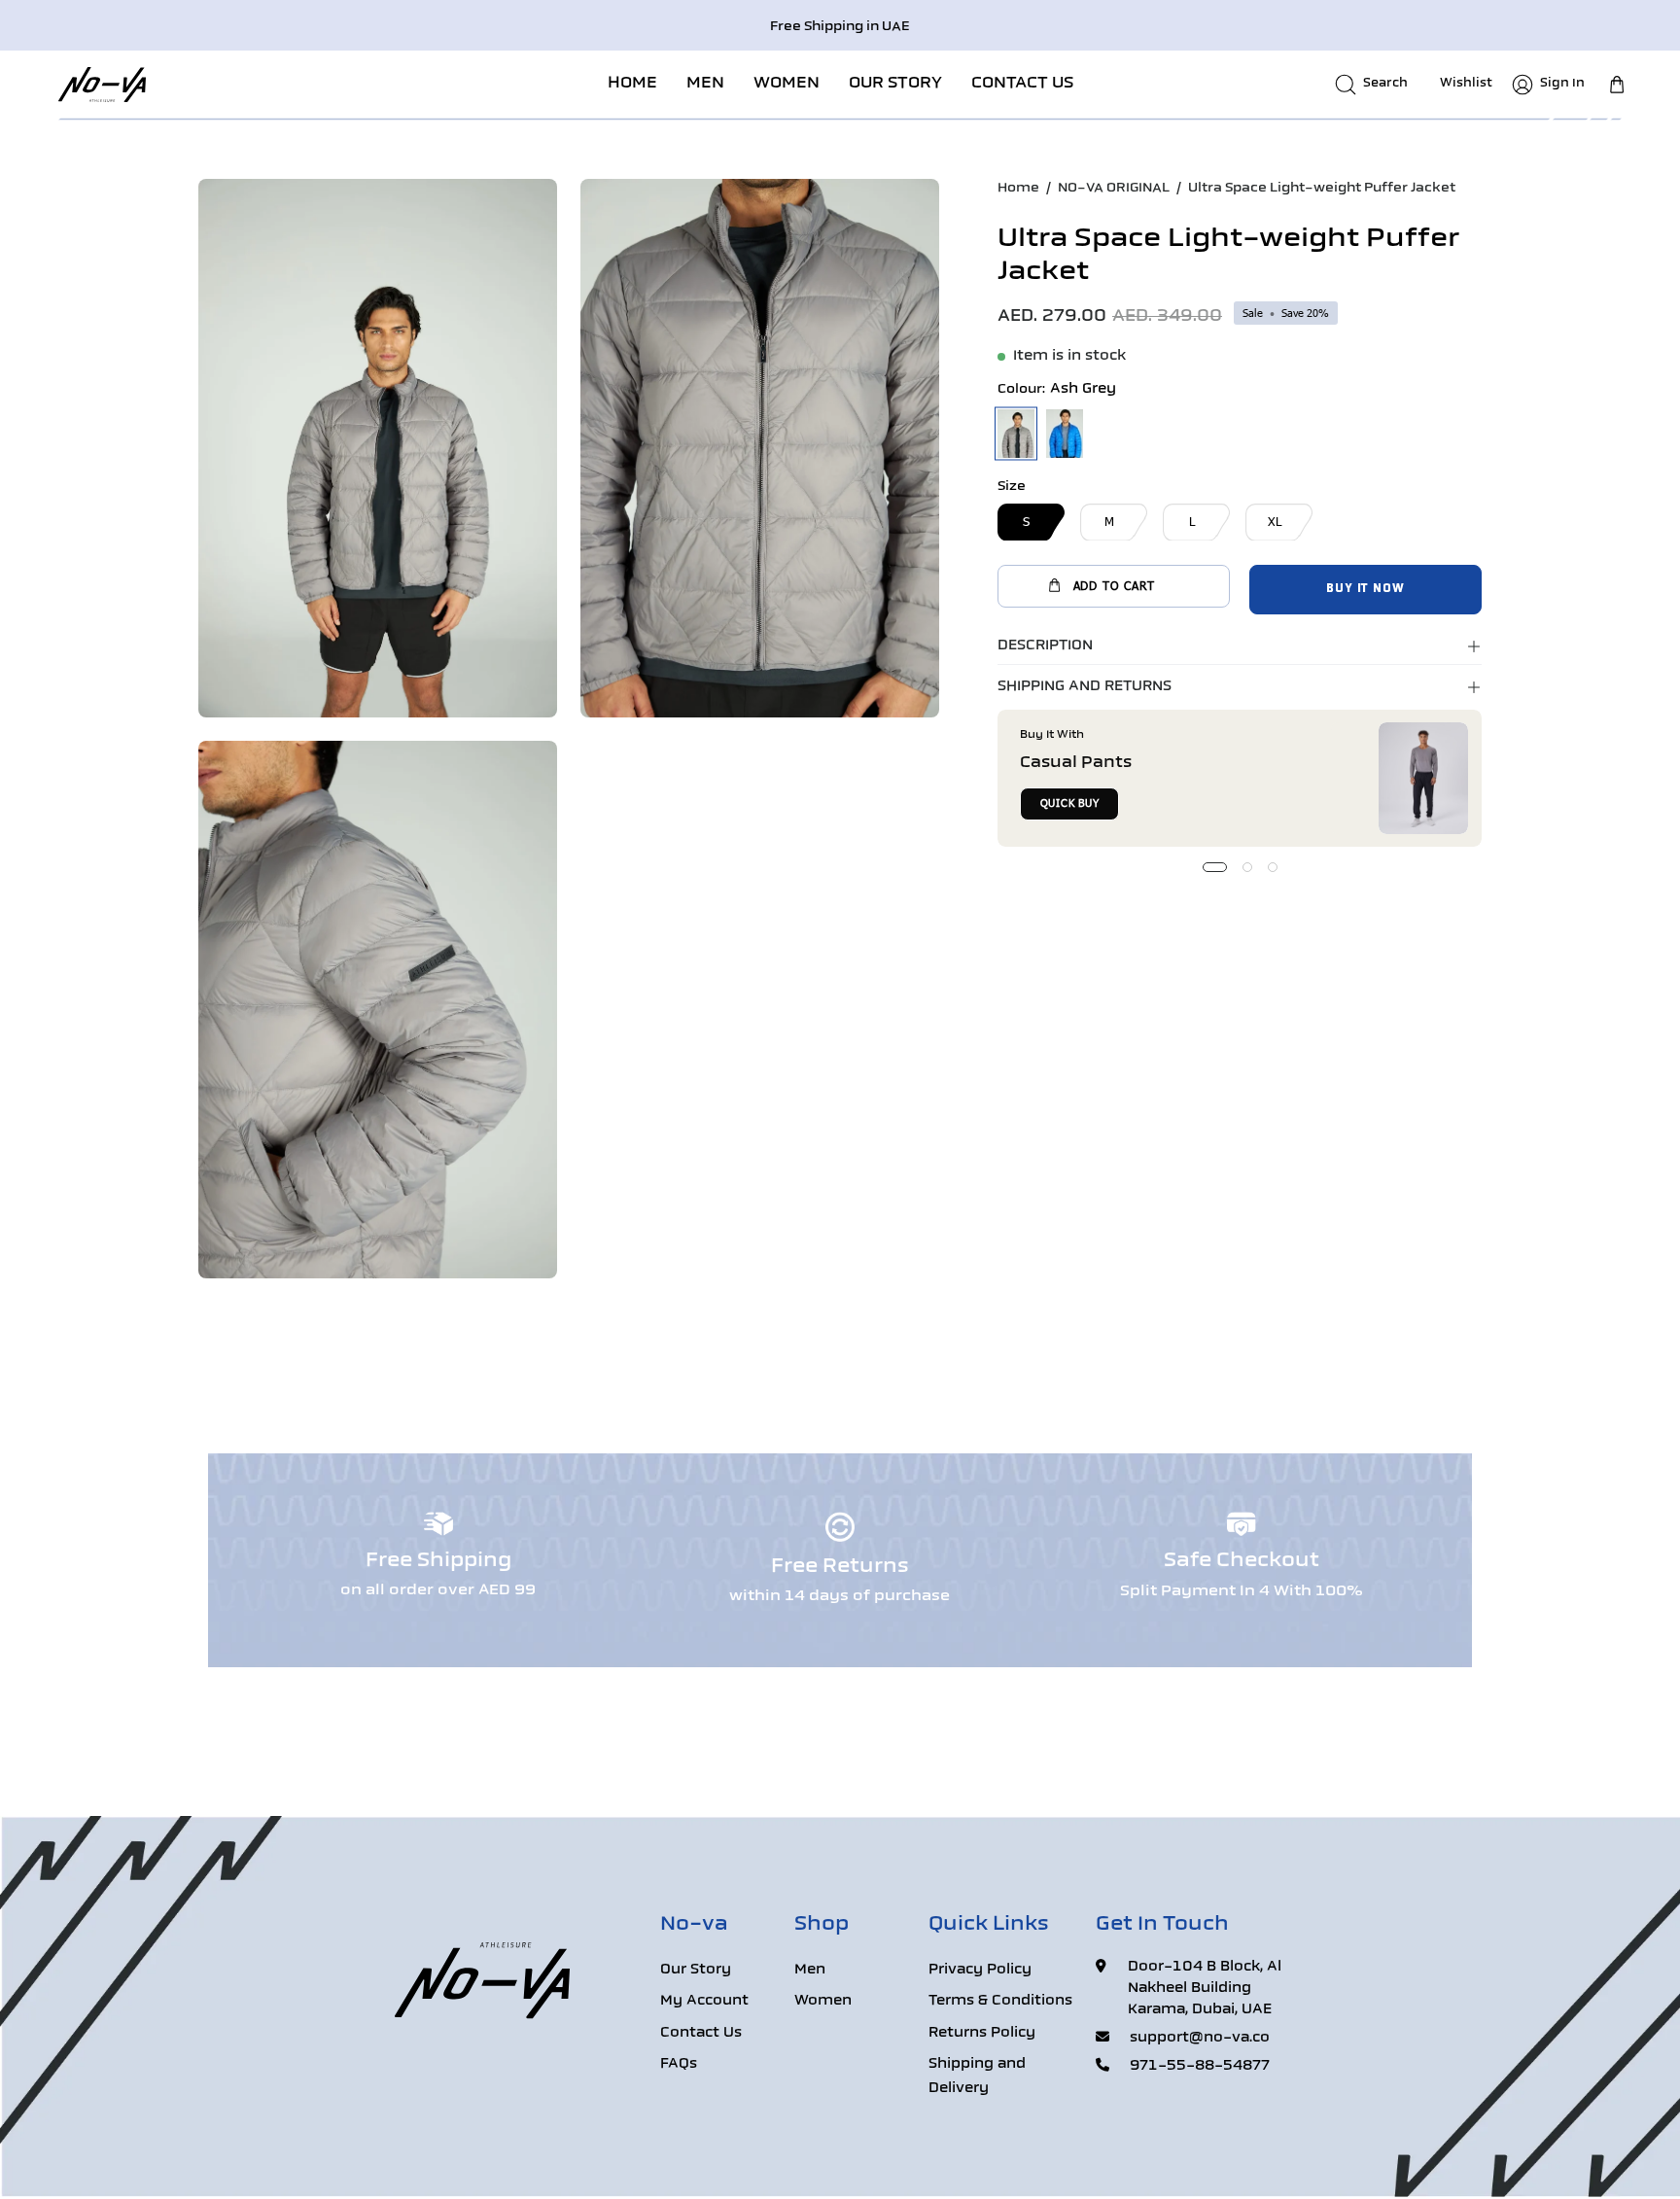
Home (1018, 188)
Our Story (696, 1970)
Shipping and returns (1085, 687)
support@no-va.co (1200, 2038)
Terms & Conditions (1000, 2002)
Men (810, 1970)
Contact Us (701, 2033)
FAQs (679, 2065)
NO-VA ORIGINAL (1114, 188)
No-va (694, 1925)
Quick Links (989, 1925)
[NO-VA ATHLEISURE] (102, 84)
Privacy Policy (980, 1970)
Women (823, 2002)
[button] (705, 84)
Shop (822, 1925)
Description (1045, 646)
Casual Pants (1076, 763)
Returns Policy (982, 2033)
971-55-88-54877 (1200, 2066)
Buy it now (1365, 589)
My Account (704, 2002)
